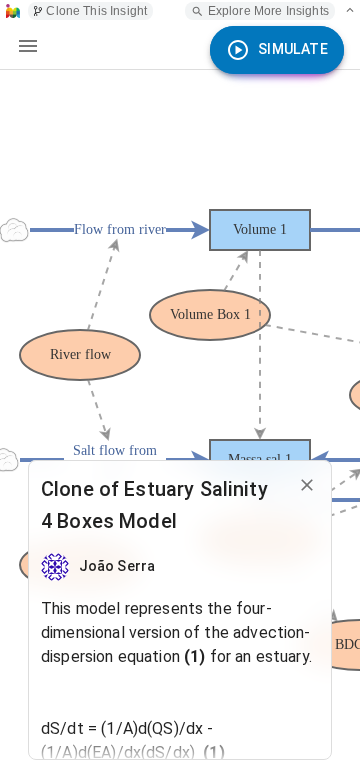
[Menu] (28, 46)
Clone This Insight (96, 11)
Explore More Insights (268, 11)
